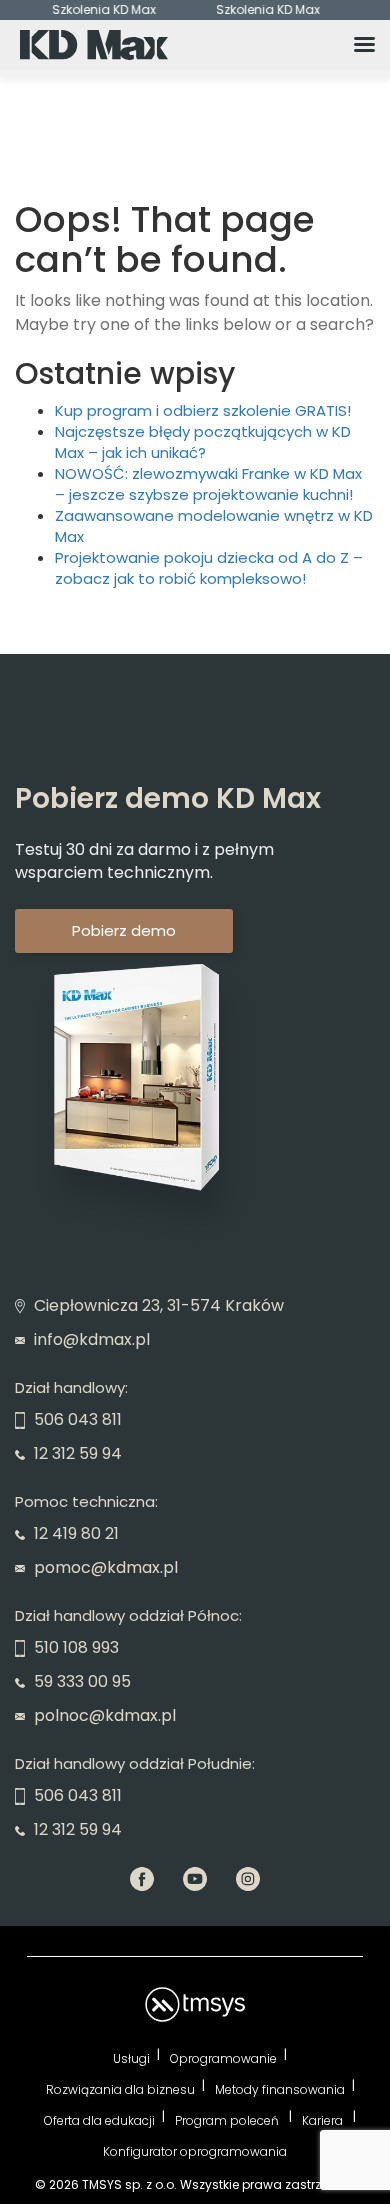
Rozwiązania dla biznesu (120, 2089)
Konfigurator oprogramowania (195, 2151)
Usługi (131, 2058)
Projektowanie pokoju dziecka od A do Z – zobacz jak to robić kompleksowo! (209, 568)
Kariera (324, 2120)
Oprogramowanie (223, 2058)
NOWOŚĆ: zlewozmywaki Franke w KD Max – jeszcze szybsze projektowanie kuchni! (208, 484)
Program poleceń (228, 2120)
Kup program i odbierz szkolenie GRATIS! (203, 410)
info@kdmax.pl (90, 1339)
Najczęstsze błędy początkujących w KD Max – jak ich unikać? (203, 442)
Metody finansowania (280, 2089)
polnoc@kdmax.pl (103, 1715)
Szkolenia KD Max (98, 10)
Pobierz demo (124, 930)
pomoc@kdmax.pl (104, 1567)
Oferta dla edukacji (99, 2120)
